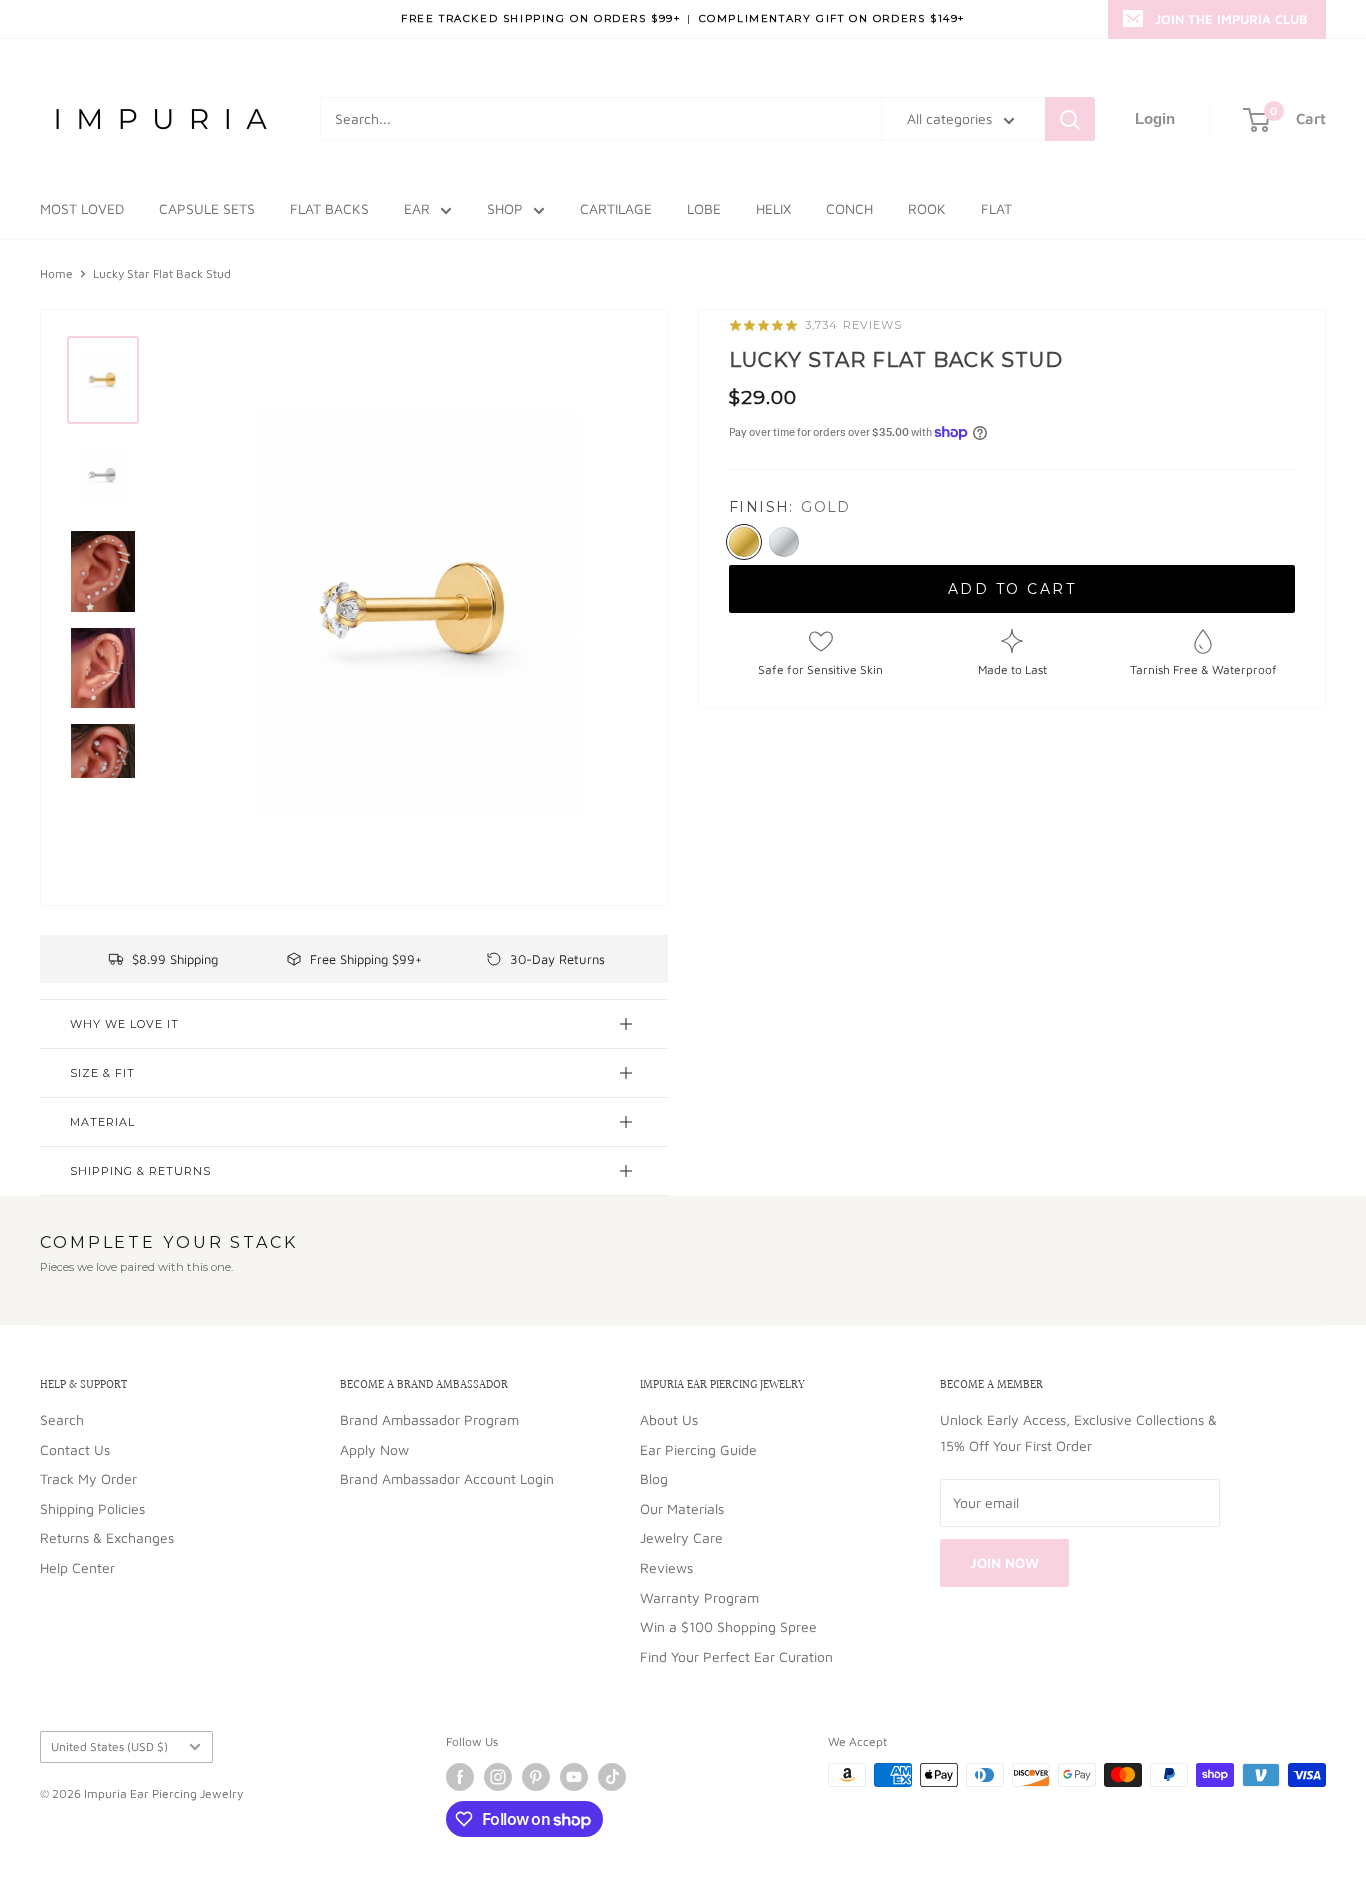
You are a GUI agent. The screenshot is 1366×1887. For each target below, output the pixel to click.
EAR (417, 208)
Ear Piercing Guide (698, 1449)
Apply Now (374, 1449)
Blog (654, 1478)
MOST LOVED (82, 208)
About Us (669, 1419)
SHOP (505, 208)
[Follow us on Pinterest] (536, 1777)
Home (56, 273)
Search (62, 1419)
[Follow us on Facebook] (460, 1777)
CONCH (849, 208)
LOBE (704, 208)
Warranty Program (699, 1597)
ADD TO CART (1012, 589)
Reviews (666, 1567)
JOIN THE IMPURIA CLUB (1231, 19)
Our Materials (682, 1508)
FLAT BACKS (329, 208)
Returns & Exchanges (107, 1537)
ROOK (927, 208)
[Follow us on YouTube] (574, 1777)
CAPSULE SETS (207, 208)
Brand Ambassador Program (429, 1419)
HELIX (773, 208)
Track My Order (88, 1478)
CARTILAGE (616, 208)
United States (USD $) (109, 1746)
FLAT (996, 208)
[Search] (1070, 119)
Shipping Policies (92, 1508)
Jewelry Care (681, 1537)
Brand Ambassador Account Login (447, 1478)
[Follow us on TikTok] (612, 1777)
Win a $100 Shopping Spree (728, 1626)
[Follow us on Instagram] (498, 1777)
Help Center (77, 1567)
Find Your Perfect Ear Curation (736, 1656)
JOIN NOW (1004, 1562)
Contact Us (75, 1449)
